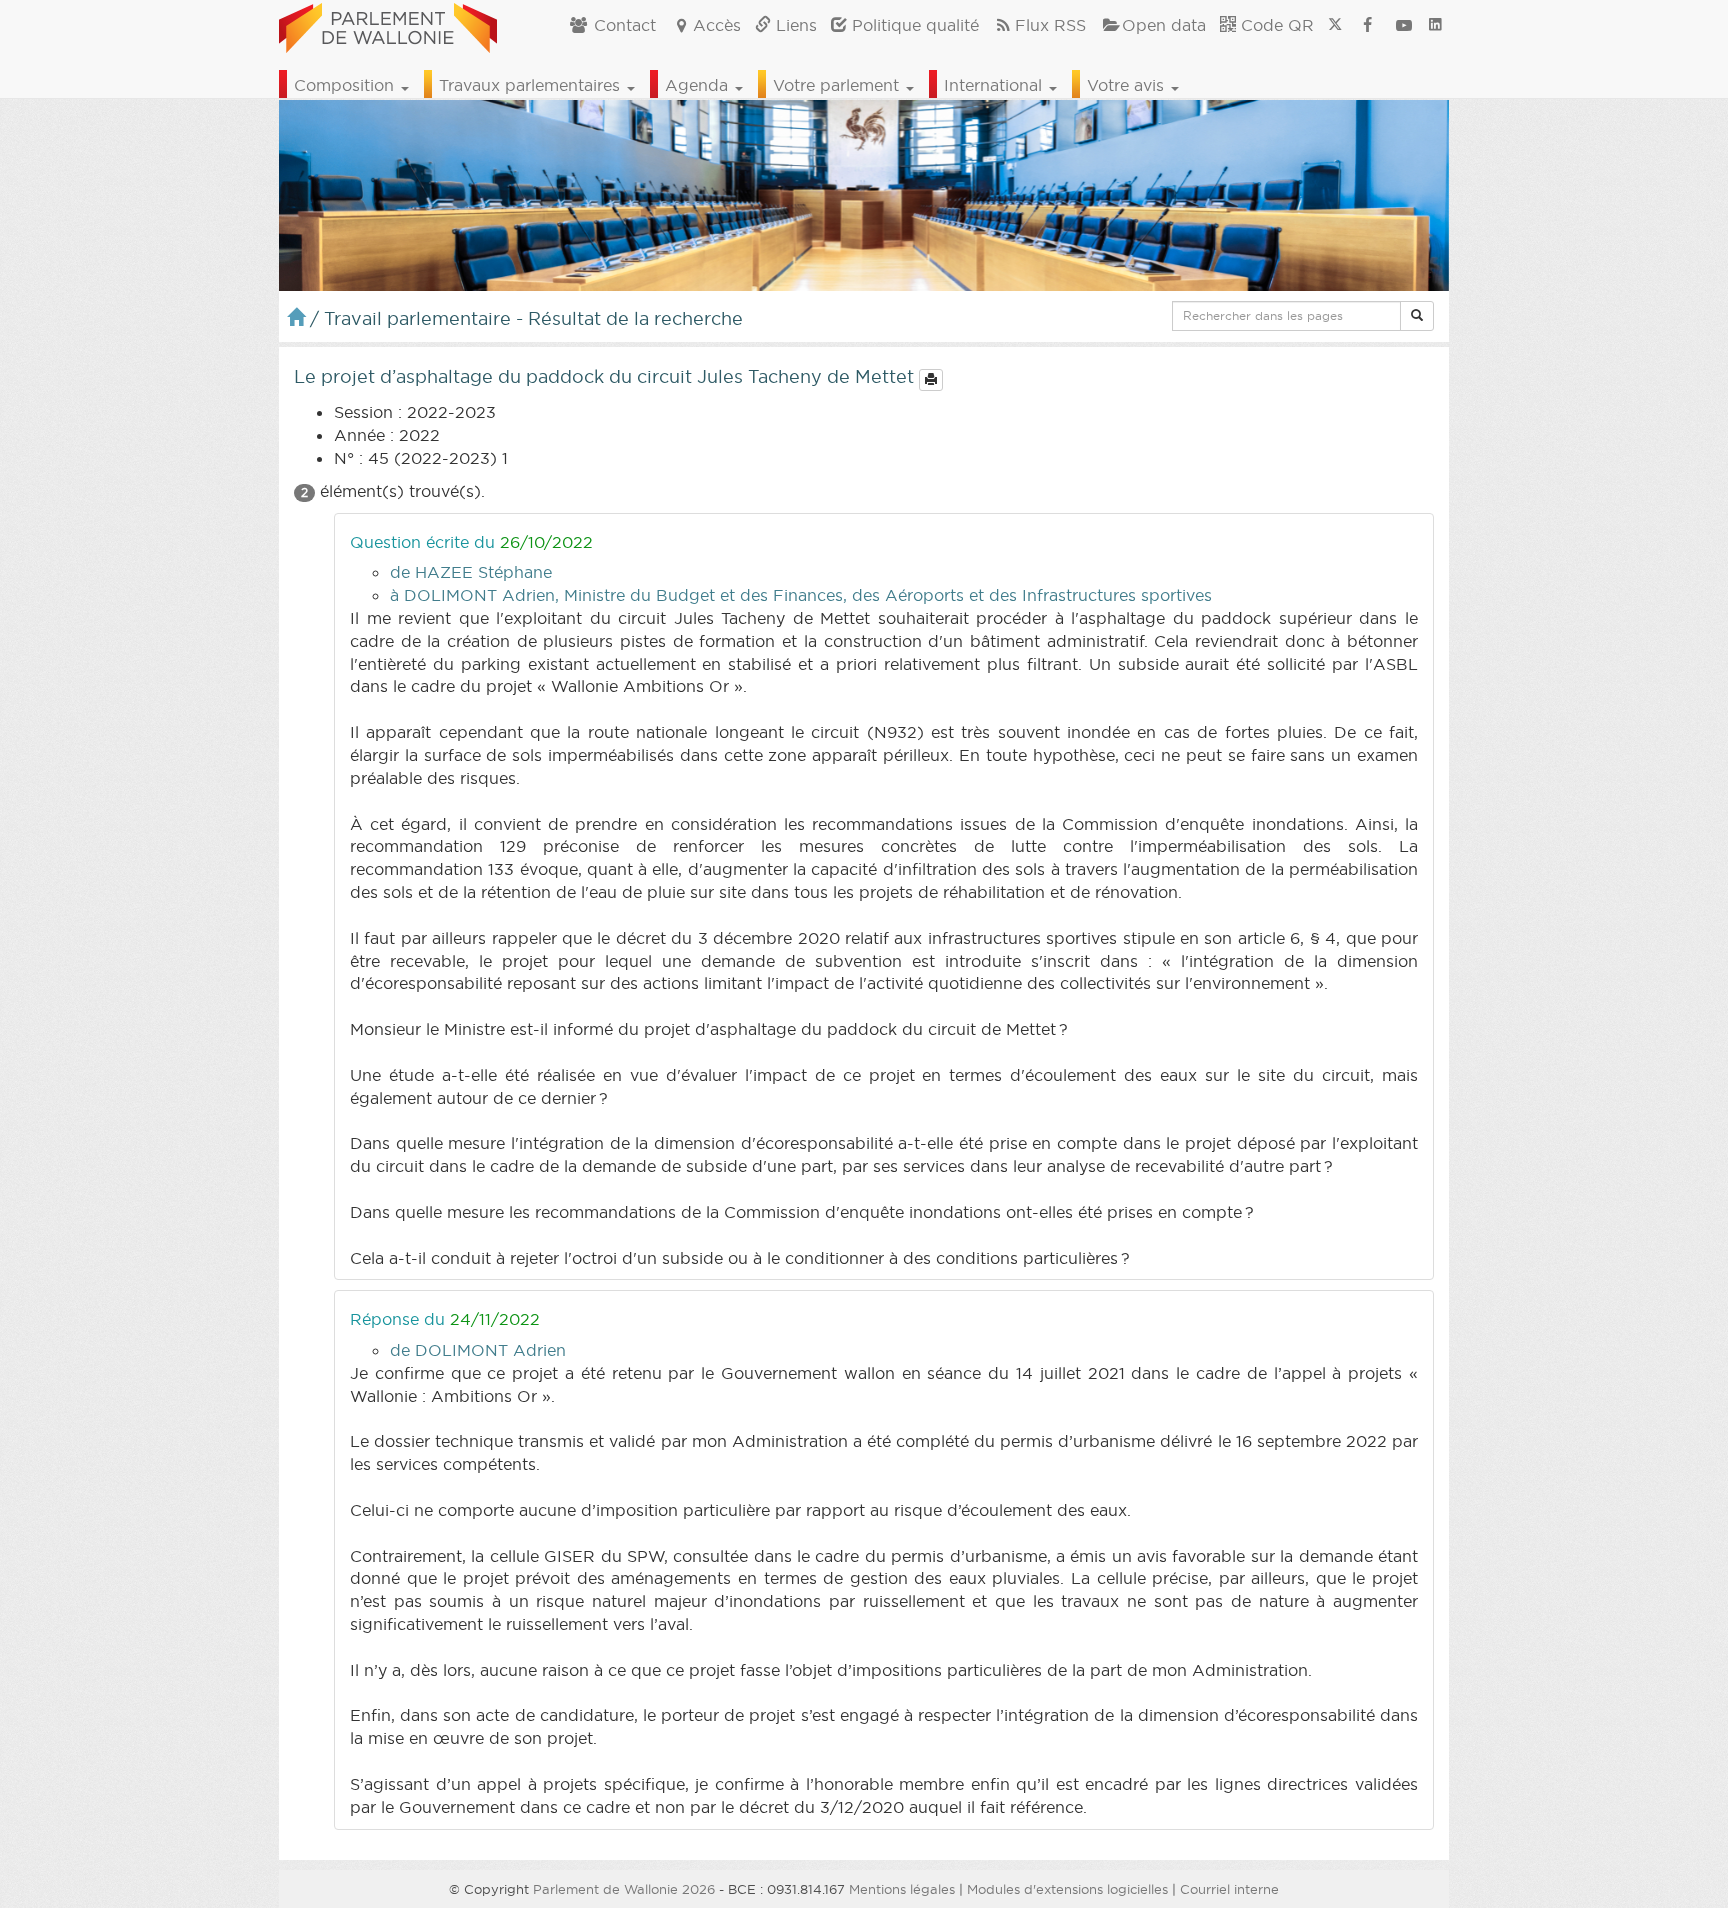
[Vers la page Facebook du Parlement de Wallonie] (1368, 25)
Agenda (699, 85)
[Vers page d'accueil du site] (388, 25)
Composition (346, 85)
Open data (1164, 25)
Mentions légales (902, 1889)
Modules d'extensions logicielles (1067, 1889)
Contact (622, 25)
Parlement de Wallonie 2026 (624, 1889)
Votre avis (1128, 85)
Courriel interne (1229, 1889)
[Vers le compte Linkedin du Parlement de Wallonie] (1435, 25)
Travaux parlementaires (532, 85)
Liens (794, 25)
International (995, 85)
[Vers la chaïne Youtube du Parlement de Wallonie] (1404, 25)
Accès (717, 25)
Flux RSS (1050, 25)
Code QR (1275, 25)
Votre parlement (838, 85)
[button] (1417, 316)
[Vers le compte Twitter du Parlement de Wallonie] (1335, 25)
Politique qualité (913, 25)
